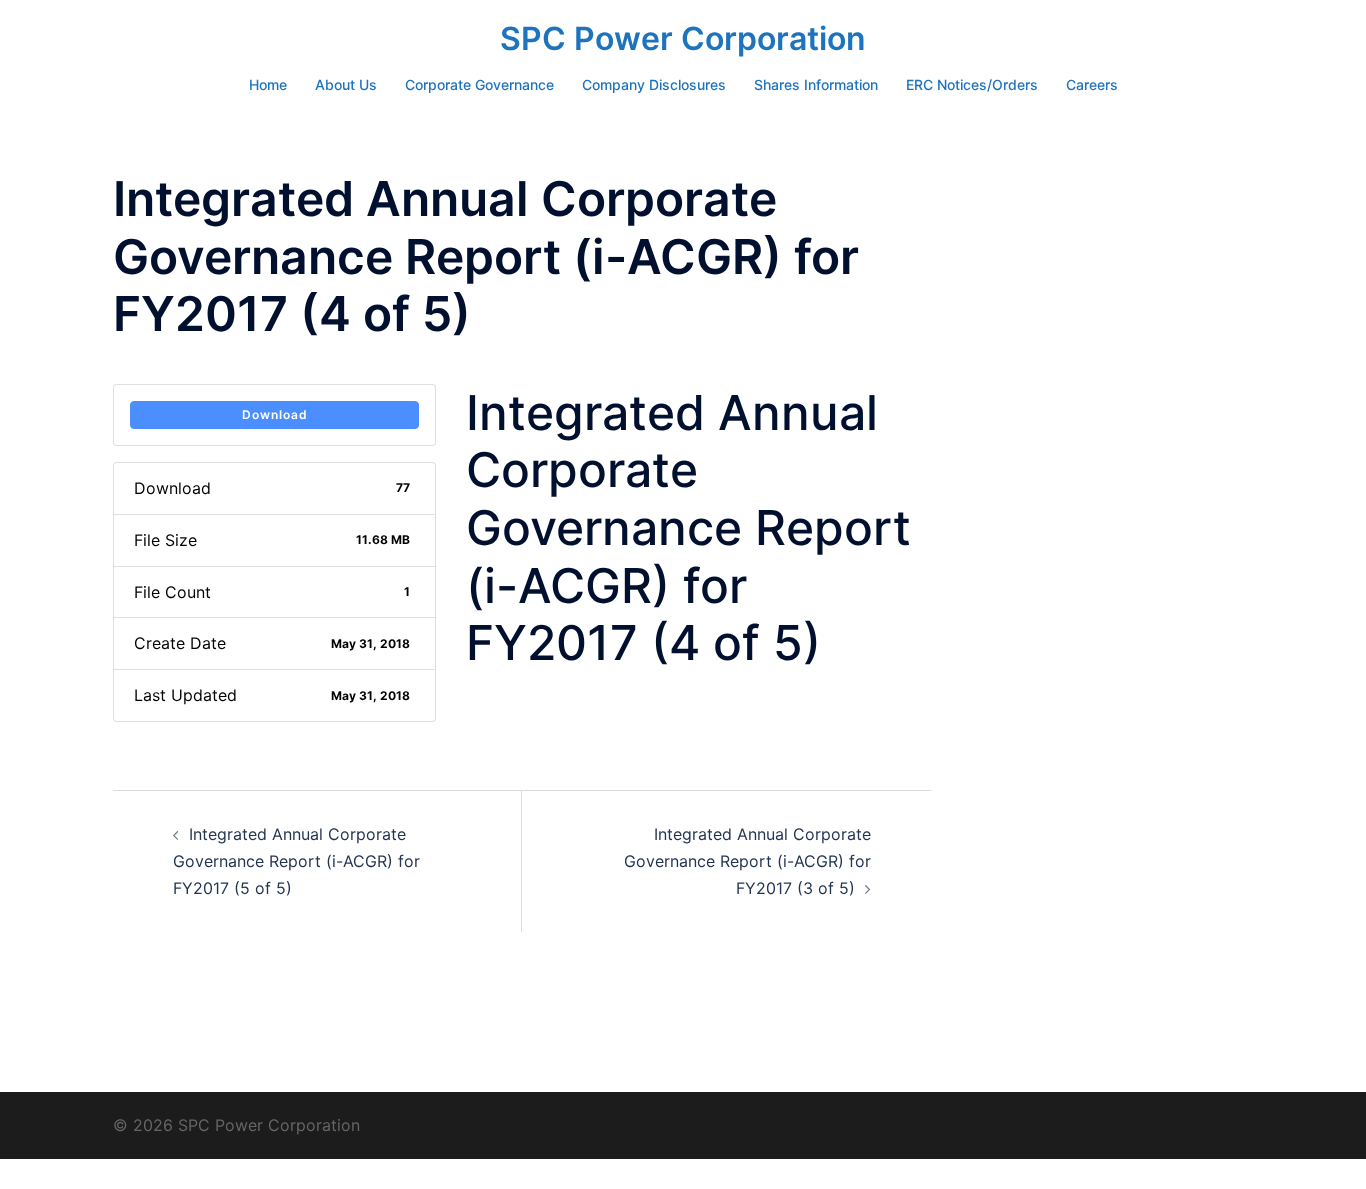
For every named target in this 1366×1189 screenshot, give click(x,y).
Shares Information (816, 84)
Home (268, 84)
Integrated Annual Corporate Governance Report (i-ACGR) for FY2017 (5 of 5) (296, 861)
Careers (1092, 84)
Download (275, 414)
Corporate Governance (479, 84)
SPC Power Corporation (683, 38)
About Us (346, 84)
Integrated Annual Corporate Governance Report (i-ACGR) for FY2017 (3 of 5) (747, 861)
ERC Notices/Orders (972, 84)
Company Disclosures (654, 84)
